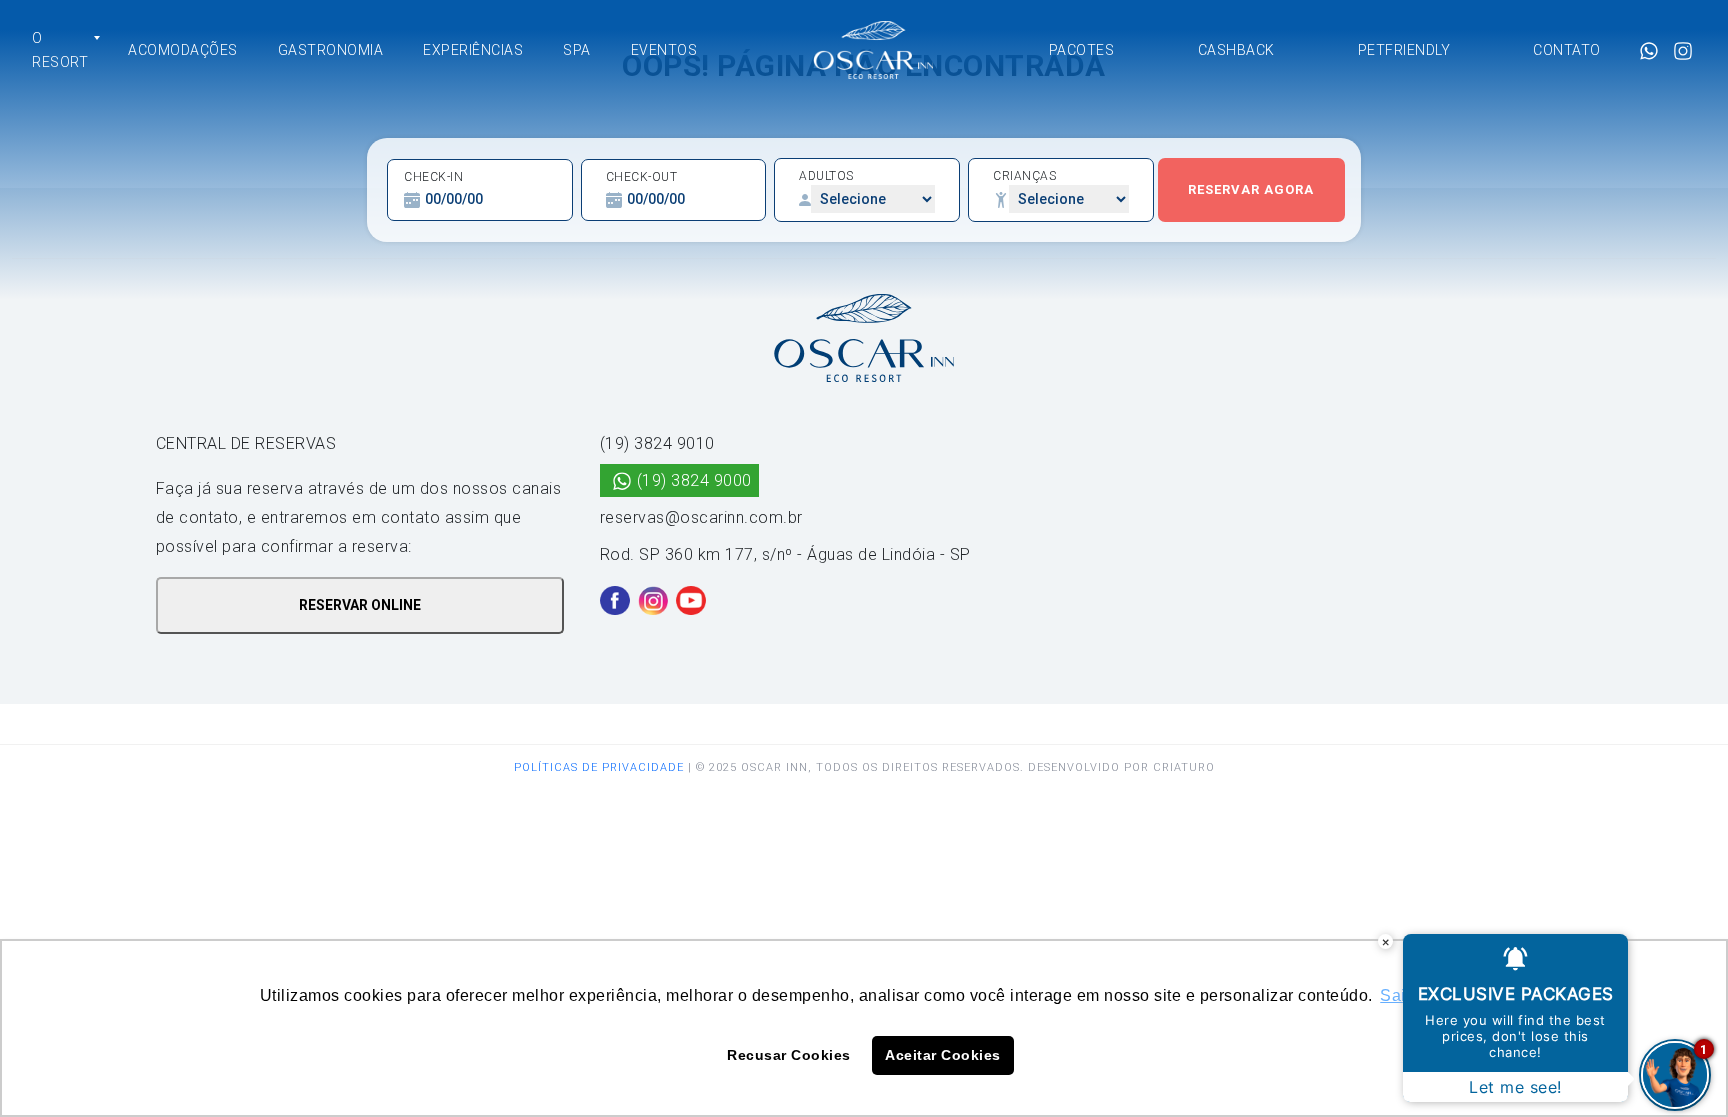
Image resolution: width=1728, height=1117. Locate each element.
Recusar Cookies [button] (789, 1055)
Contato (1567, 50)
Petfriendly (1404, 50)
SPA (577, 50)
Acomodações (183, 50)
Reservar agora (1251, 189)
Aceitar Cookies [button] (943, 1055)
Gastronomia (331, 50)
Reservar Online (360, 605)
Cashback (1236, 50)
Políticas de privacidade (599, 767)
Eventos (664, 50)
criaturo (1184, 767)
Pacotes (1082, 50)
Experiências (473, 50)
